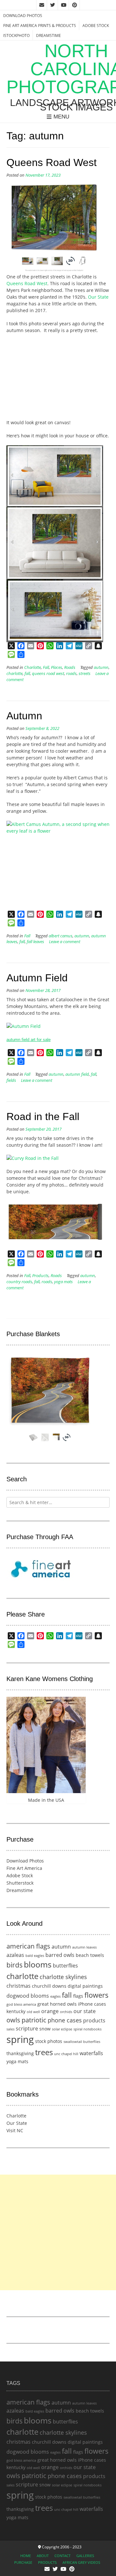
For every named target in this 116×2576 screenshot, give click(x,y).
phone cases (65, 2020)
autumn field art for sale (29, 1040)
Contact (63, 2556)
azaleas (15, 1955)
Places (57, 667)
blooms (38, 1964)
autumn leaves (84, 1947)
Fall (46, 667)
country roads (19, 1282)
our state (85, 2011)
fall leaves (35, 942)
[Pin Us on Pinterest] (74, 5)
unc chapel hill (66, 2054)
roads (71, 674)
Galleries (85, 2556)
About (43, 2556)
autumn (101, 667)
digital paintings (85, 1986)
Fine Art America (24, 1868)
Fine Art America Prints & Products (40, 26)
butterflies (65, 1966)
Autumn (24, 716)
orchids (66, 2012)
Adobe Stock (96, 26)
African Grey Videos (81, 2562)
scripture (27, 2028)
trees (44, 2052)
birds (15, 1965)
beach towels (90, 1955)
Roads (70, 667)
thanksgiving (20, 2053)
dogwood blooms (28, 1996)
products (94, 2020)
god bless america (21, 2004)
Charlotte (33, 667)
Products (40, 1276)
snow (45, 2029)
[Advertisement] (58, 2232)
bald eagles (35, 1956)
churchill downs (49, 1986)
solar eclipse (62, 2029)
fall (27, 674)
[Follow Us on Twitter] (53, 5)
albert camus (61, 936)
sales (10, 2029)
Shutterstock (20, 1883)
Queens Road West (52, 162)
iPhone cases (92, 2004)
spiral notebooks (87, 2029)
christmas (19, 1986)
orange (50, 2011)
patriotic (34, 2020)
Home (26, 2556)
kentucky (16, 2011)
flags (78, 1996)
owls (13, 2020)
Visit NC (15, 2130)
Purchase (23, 2562)
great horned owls (57, 2004)
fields (11, 1080)
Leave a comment (65, 942)
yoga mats (63, 1282)
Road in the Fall (43, 1117)
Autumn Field (37, 978)
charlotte (15, 674)
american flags (28, 1946)
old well (33, 2012)
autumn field (77, 1074)
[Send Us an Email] (42, 5)
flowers (97, 1995)
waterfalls (91, 2053)
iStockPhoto (16, 35)
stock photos (49, 2041)
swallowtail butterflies (82, 2042)
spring (20, 2039)
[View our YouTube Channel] (63, 5)
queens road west (48, 674)
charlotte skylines (63, 1977)
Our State (98, 297)
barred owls (60, 1955)
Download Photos (23, 16)
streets (85, 674)
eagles (55, 1996)
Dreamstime (48, 35)
